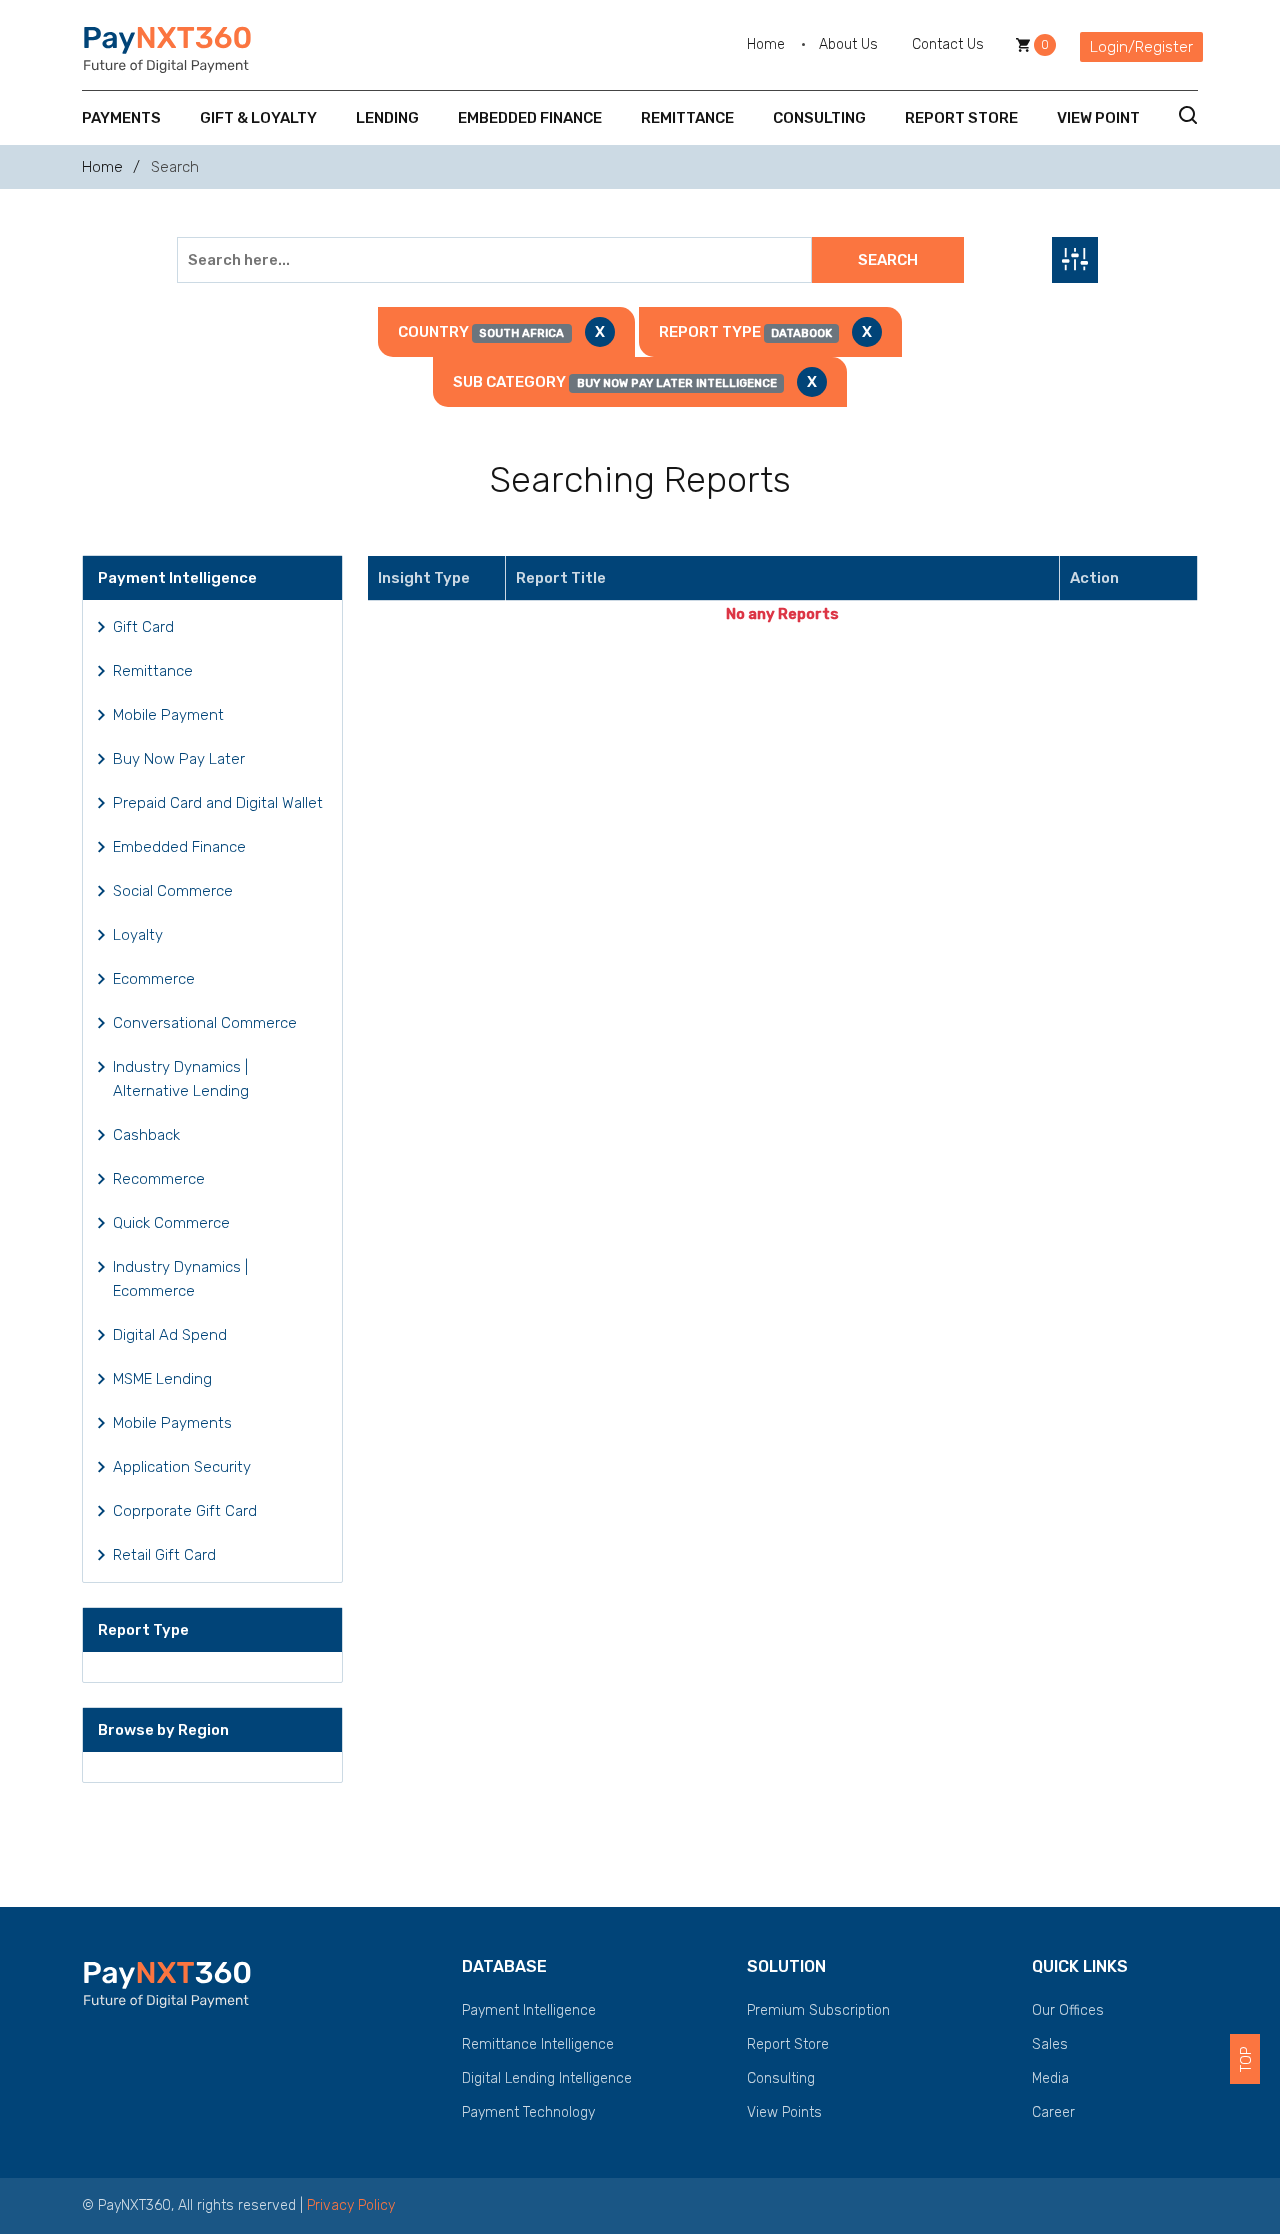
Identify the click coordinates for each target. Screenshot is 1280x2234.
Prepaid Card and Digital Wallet (218, 803)
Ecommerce (154, 979)
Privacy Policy (351, 2205)
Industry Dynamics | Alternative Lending (181, 1079)
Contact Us (948, 44)
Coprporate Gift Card (185, 1511)
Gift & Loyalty (258, 118)
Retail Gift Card (164, 1555)
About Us (848, 44)
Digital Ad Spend (170, 1335)
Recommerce (159, 1179)
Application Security (182, 1467)
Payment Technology (528, 2112)
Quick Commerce (171, 1223)
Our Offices (1068, 2010)
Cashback (146, 1135)
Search (888, 260)
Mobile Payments (172, 1423)
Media (1050, 2078)
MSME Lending (162, 1379)
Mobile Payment (168, 715)
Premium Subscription (818, 2010)
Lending (387, 118)
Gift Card (143, 627)
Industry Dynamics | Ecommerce (180, 1279)
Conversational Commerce (205, 1023)
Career (1053, 2112)
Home (766, 44)
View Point (1098, 118)
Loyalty (138, 935)
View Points (784, 2112)
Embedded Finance (530, 118)
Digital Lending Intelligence (547, 2078)
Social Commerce (173, 891)
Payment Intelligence (529, 2010)
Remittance (687, 118)
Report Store (961, 118)
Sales (1050, 2044)
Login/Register (1141, 47)
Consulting (819, 118)
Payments (121, 118)
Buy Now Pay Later (179, 759)
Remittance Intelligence (538, 2044)
